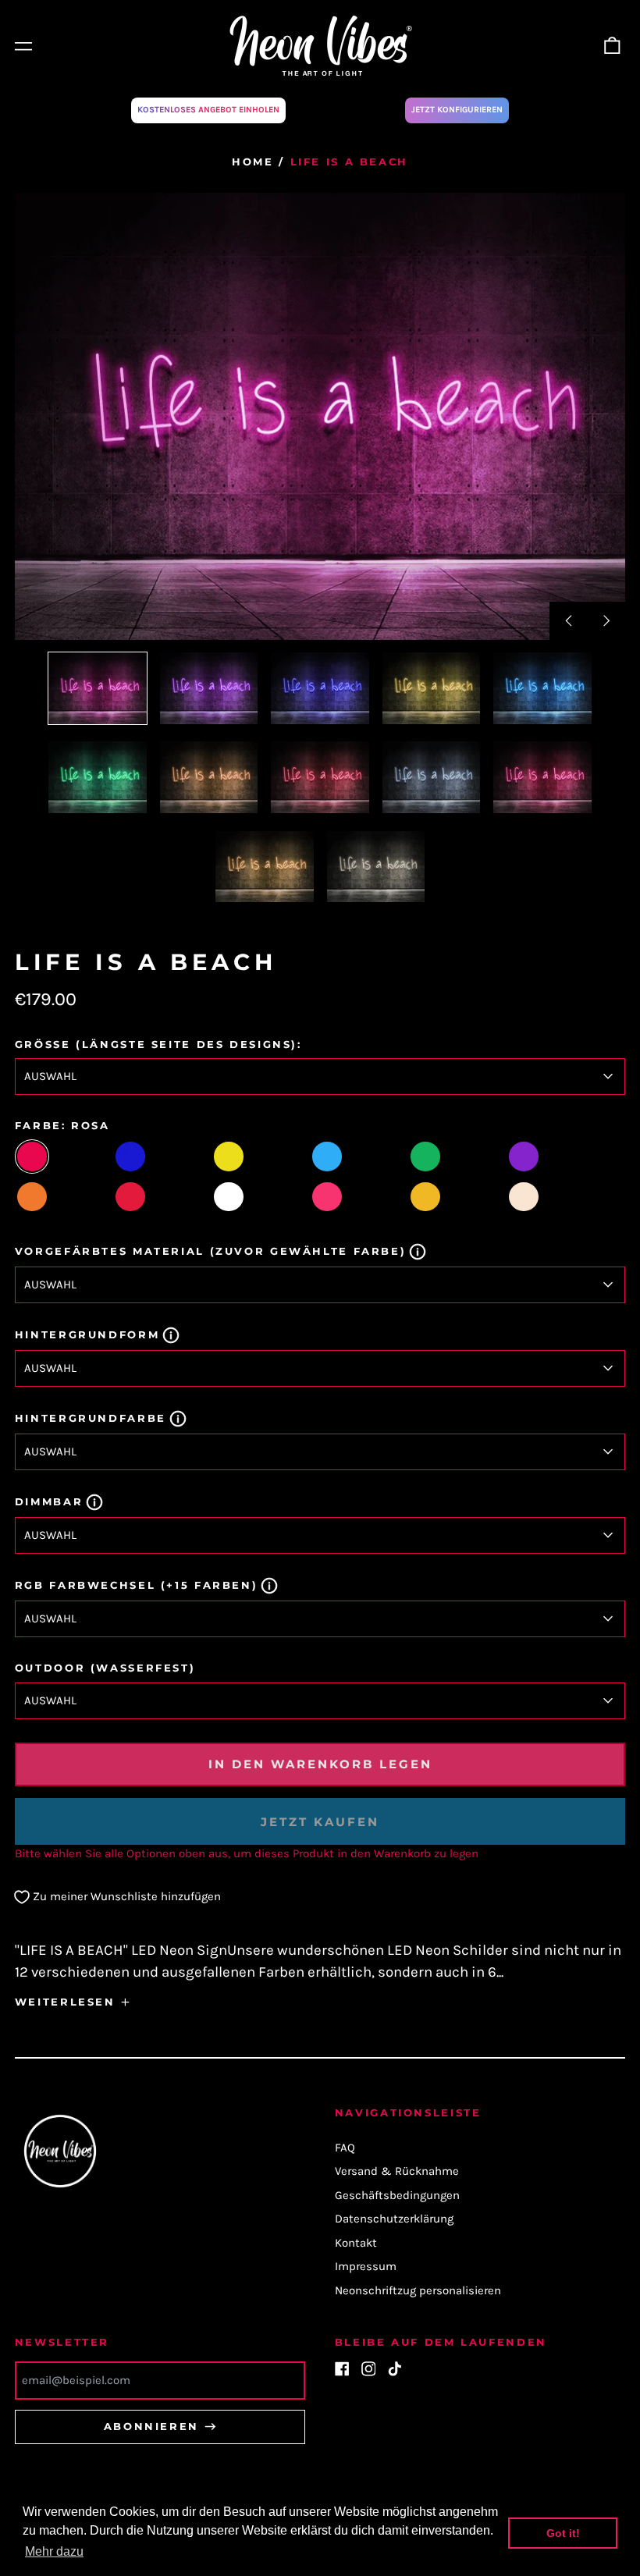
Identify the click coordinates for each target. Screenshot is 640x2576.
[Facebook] (342, 2369)
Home (253, 162)
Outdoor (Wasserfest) (105, 1668)
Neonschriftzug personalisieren (418, 2290)
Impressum (366, 2266)
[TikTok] (395, 2369)
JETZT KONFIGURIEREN (457, 110)
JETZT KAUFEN (320, 1822)
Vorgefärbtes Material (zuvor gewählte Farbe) (211, 1251)
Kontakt (356, 2243)
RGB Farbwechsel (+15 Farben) (137, 1585)
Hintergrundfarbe (91, 1418)
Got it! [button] (563, 2533)
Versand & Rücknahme (397, 2171)
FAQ (345, 2148)
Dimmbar (49, 1501)
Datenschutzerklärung (394, 2219)
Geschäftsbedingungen (397, 2195)
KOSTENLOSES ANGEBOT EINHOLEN (208, 110)
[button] (613, 46)
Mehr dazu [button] (54, 2551)
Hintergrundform (87, 1334)
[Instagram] (369, 2369)
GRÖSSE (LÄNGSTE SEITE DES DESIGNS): (158, 1044)
